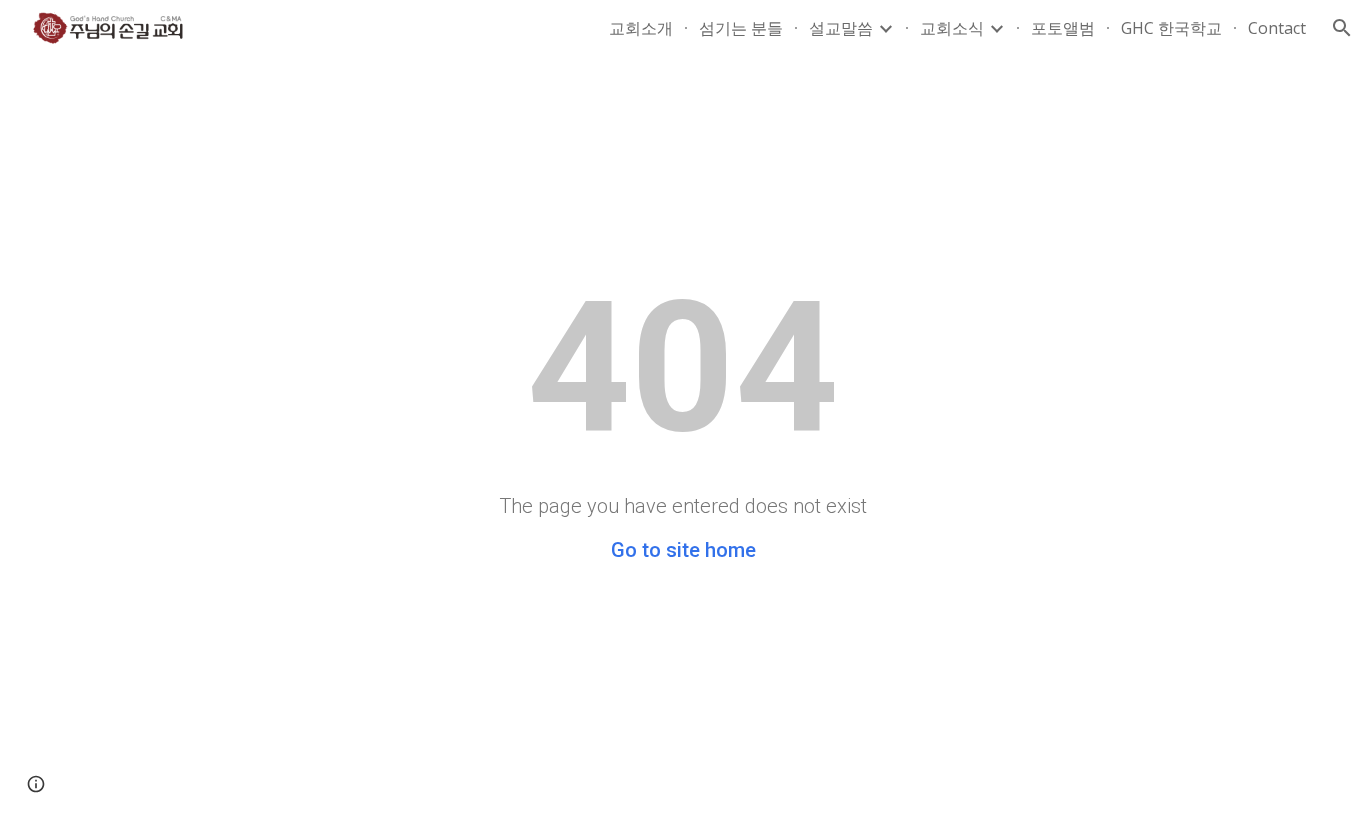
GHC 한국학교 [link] (1171, 28)
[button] (1342, 28)
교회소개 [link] (641, 28)
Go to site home (683, 550)
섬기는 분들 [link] (741, 28)
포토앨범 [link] (1063, 28)
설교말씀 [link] (841, 28)
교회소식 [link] (952, 28)
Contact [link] (1277, 28)
